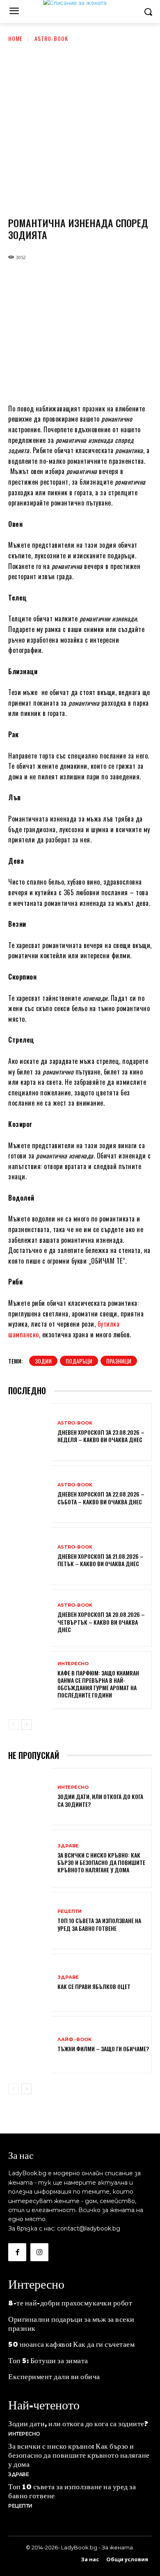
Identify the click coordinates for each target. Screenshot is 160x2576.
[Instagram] (39, 2252)
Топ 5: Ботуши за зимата (48, 2360)
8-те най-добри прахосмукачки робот (70, 2302)
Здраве (68, 1846)
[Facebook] (17, 2252)
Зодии (43, 1361)
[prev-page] (13, 1725)
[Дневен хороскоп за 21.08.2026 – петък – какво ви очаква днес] (30, 1557)
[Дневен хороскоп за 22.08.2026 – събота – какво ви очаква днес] (30, 1495)
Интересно (73, 1664)
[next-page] (26, 1725)
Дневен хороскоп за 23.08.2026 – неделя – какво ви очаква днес (101, 1436)
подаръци (79, 1361)
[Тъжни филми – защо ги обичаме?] (30, 2046)
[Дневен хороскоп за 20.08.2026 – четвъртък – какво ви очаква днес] (30, 1619)
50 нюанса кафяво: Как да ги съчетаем (71, 2344)
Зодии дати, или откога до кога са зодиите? (100, 1800)
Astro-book (51, 38)
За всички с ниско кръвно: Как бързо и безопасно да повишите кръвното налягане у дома (101, 1862)
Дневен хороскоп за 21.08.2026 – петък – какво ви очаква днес (101, 1560)
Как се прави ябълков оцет (94, 1986)
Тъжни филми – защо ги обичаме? (103, 2049)
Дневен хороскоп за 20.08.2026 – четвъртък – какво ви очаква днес (101, 1622)
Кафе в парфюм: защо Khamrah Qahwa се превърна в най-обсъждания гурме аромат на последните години (98, 1684)
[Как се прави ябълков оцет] (30, 1983)
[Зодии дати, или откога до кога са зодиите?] (30, 1798)
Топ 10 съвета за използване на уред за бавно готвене (99, 1924)
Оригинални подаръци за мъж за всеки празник (71, 2323)
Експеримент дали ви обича (54, 2376)
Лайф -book (74, 2040)
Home (15, 38)
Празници (119, 1361)
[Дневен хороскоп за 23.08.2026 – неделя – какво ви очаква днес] (30, 1433)
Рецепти (70, 1911)
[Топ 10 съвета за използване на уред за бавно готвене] (30, 1922)
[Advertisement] (80, 127)
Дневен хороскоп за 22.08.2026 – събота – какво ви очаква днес (101, 1498)
